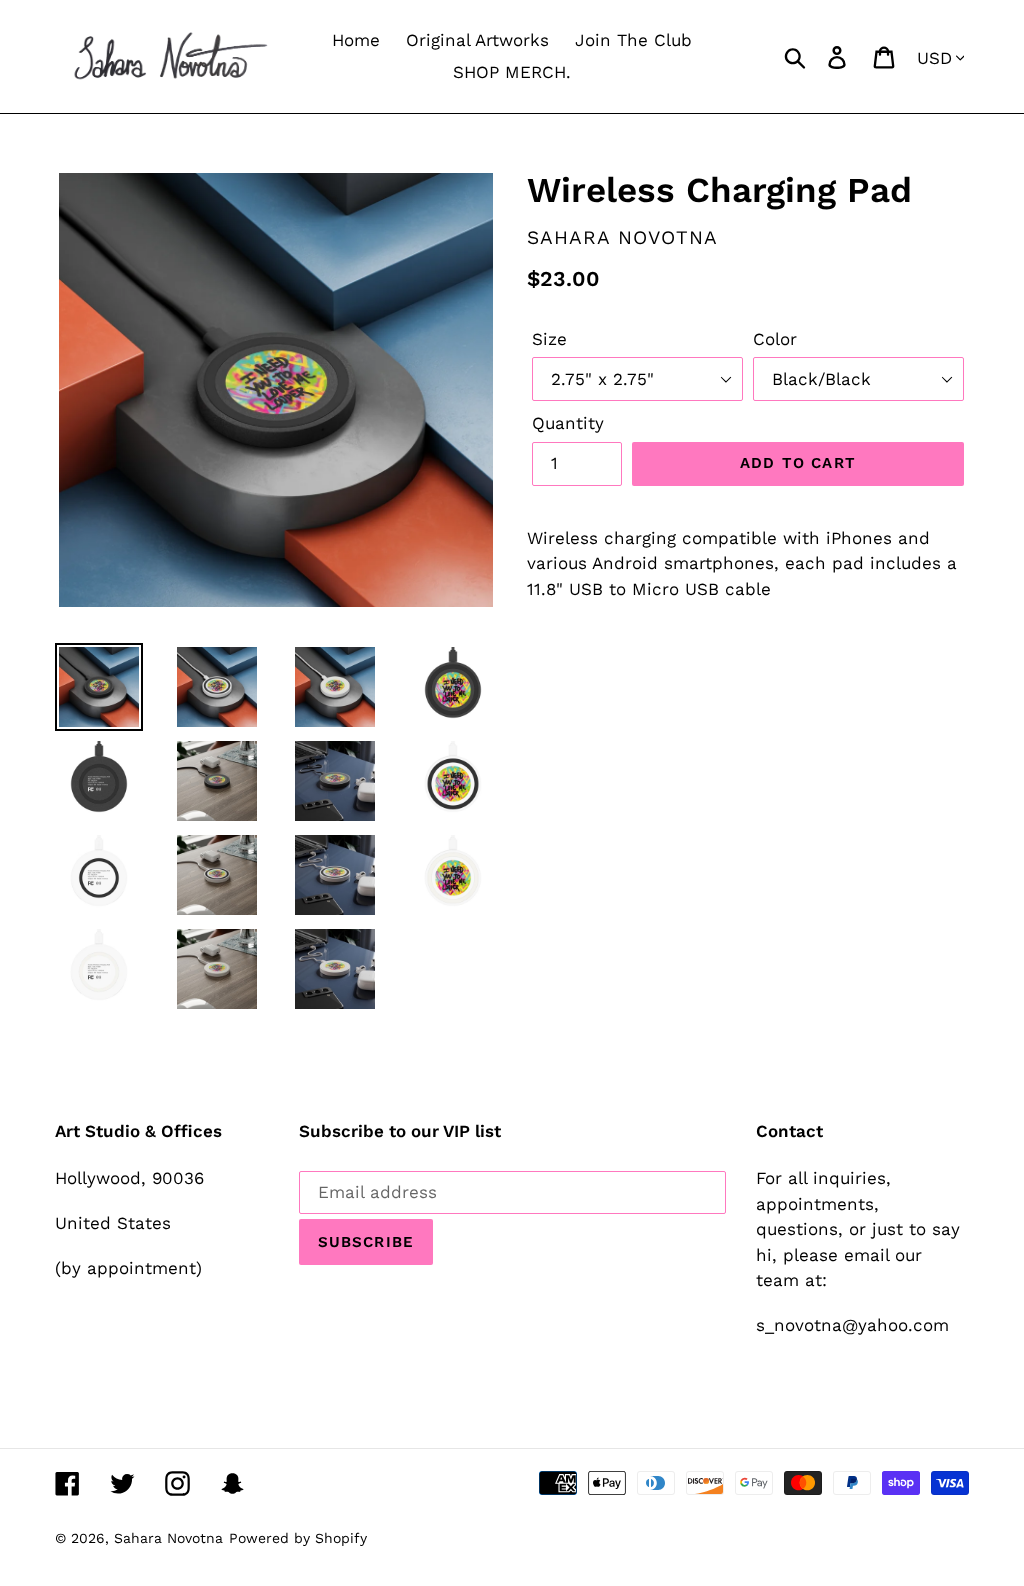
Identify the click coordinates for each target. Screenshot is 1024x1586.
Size (549, 339)
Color (775, 339)
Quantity (568, 423)
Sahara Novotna (168, 1538)
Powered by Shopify (298, 1538)
